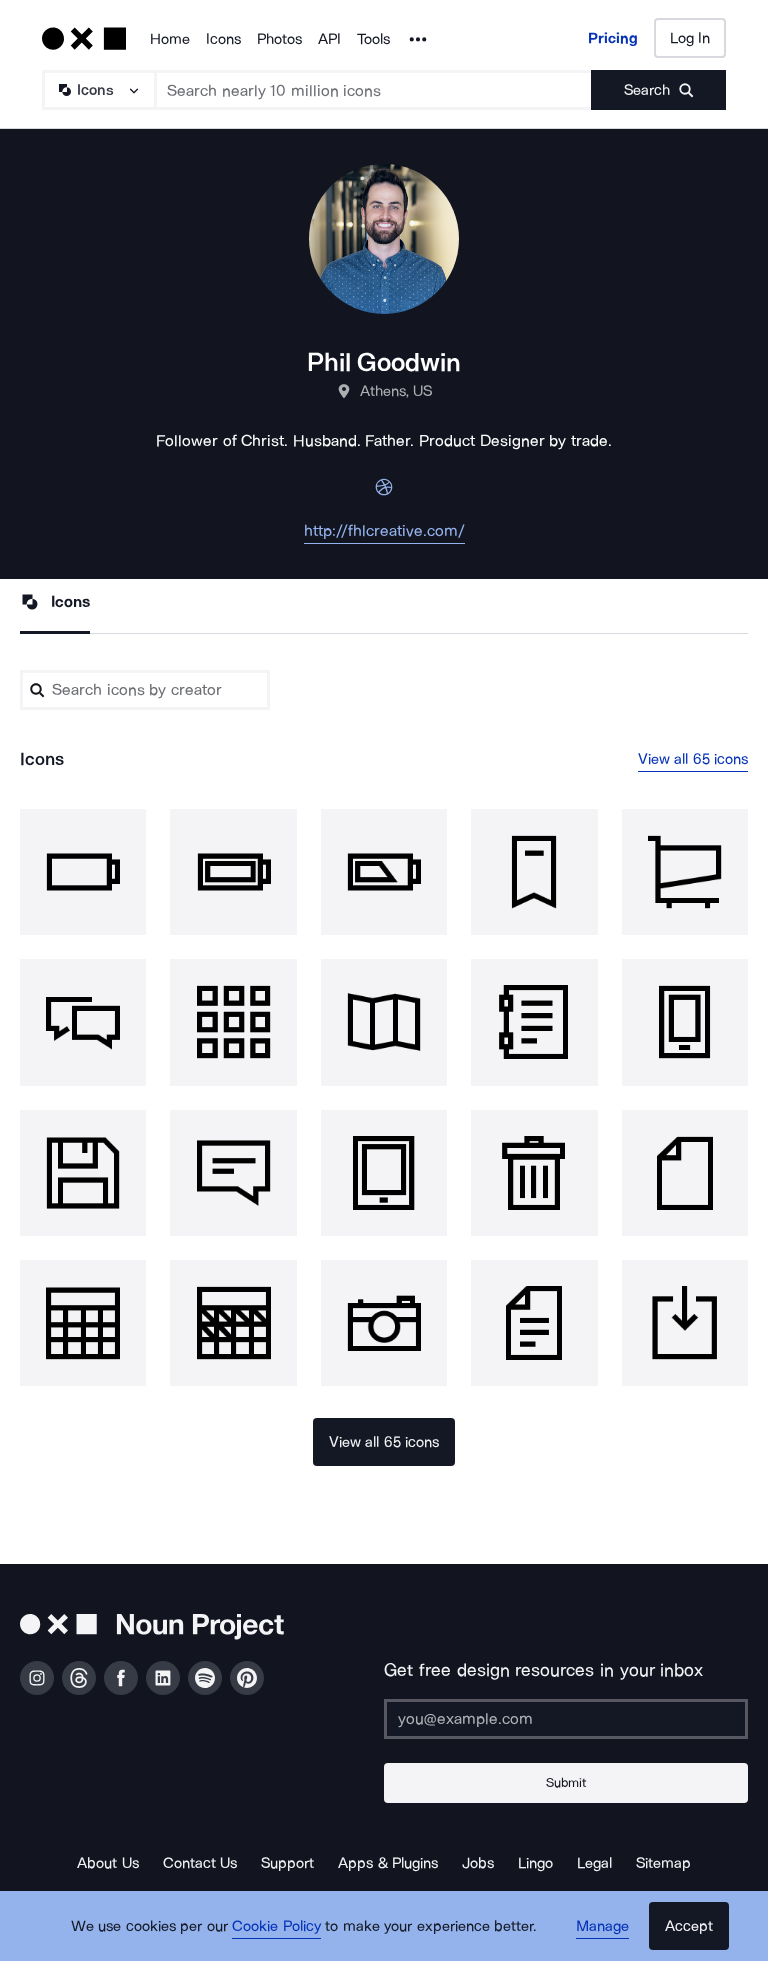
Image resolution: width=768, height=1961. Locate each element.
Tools (373, 39)
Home (170, 39)
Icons (223, 39)
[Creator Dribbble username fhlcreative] (384, 492)
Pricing (613, 38)
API (329, 39)
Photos (279, 39)
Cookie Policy (276, 1926)
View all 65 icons (693, 759)
